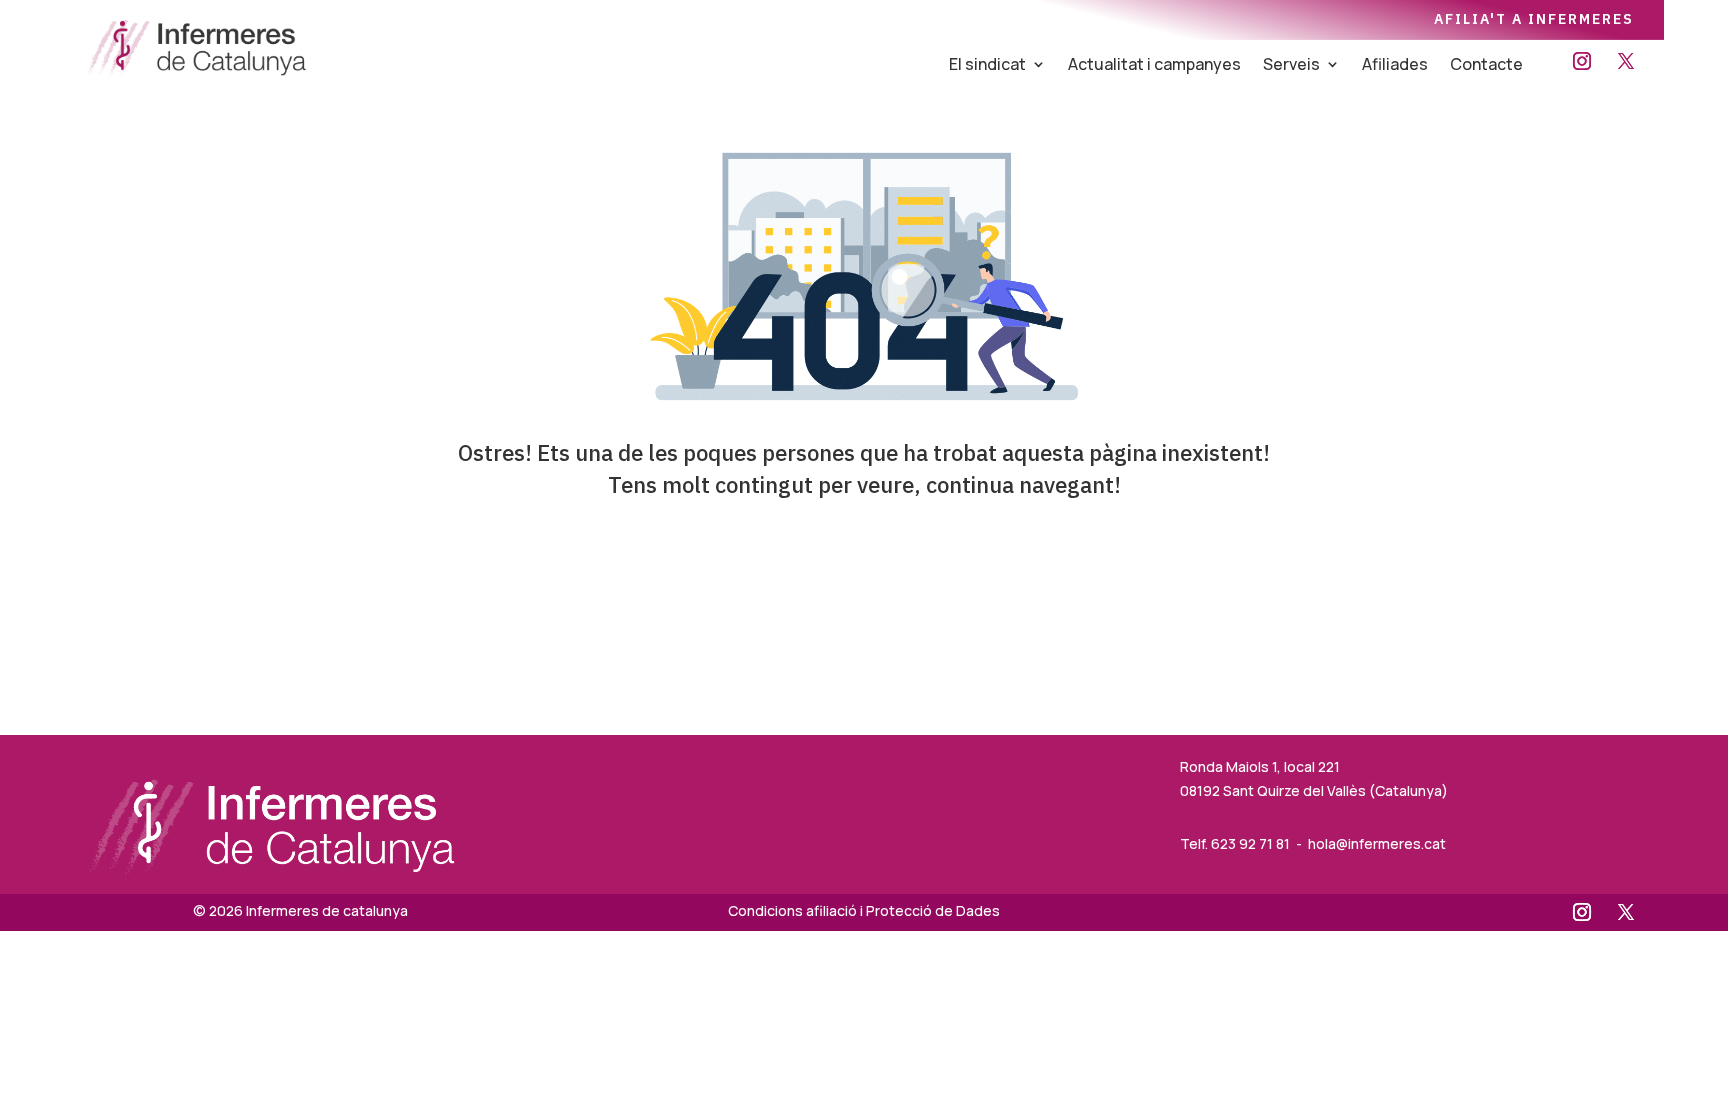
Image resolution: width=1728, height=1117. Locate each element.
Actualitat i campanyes (1154, 66)
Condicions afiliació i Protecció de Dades (864, 910)
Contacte (1486, 66)
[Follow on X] (1626, 61)
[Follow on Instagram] (1582, 61)
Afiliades (1395, 66)
